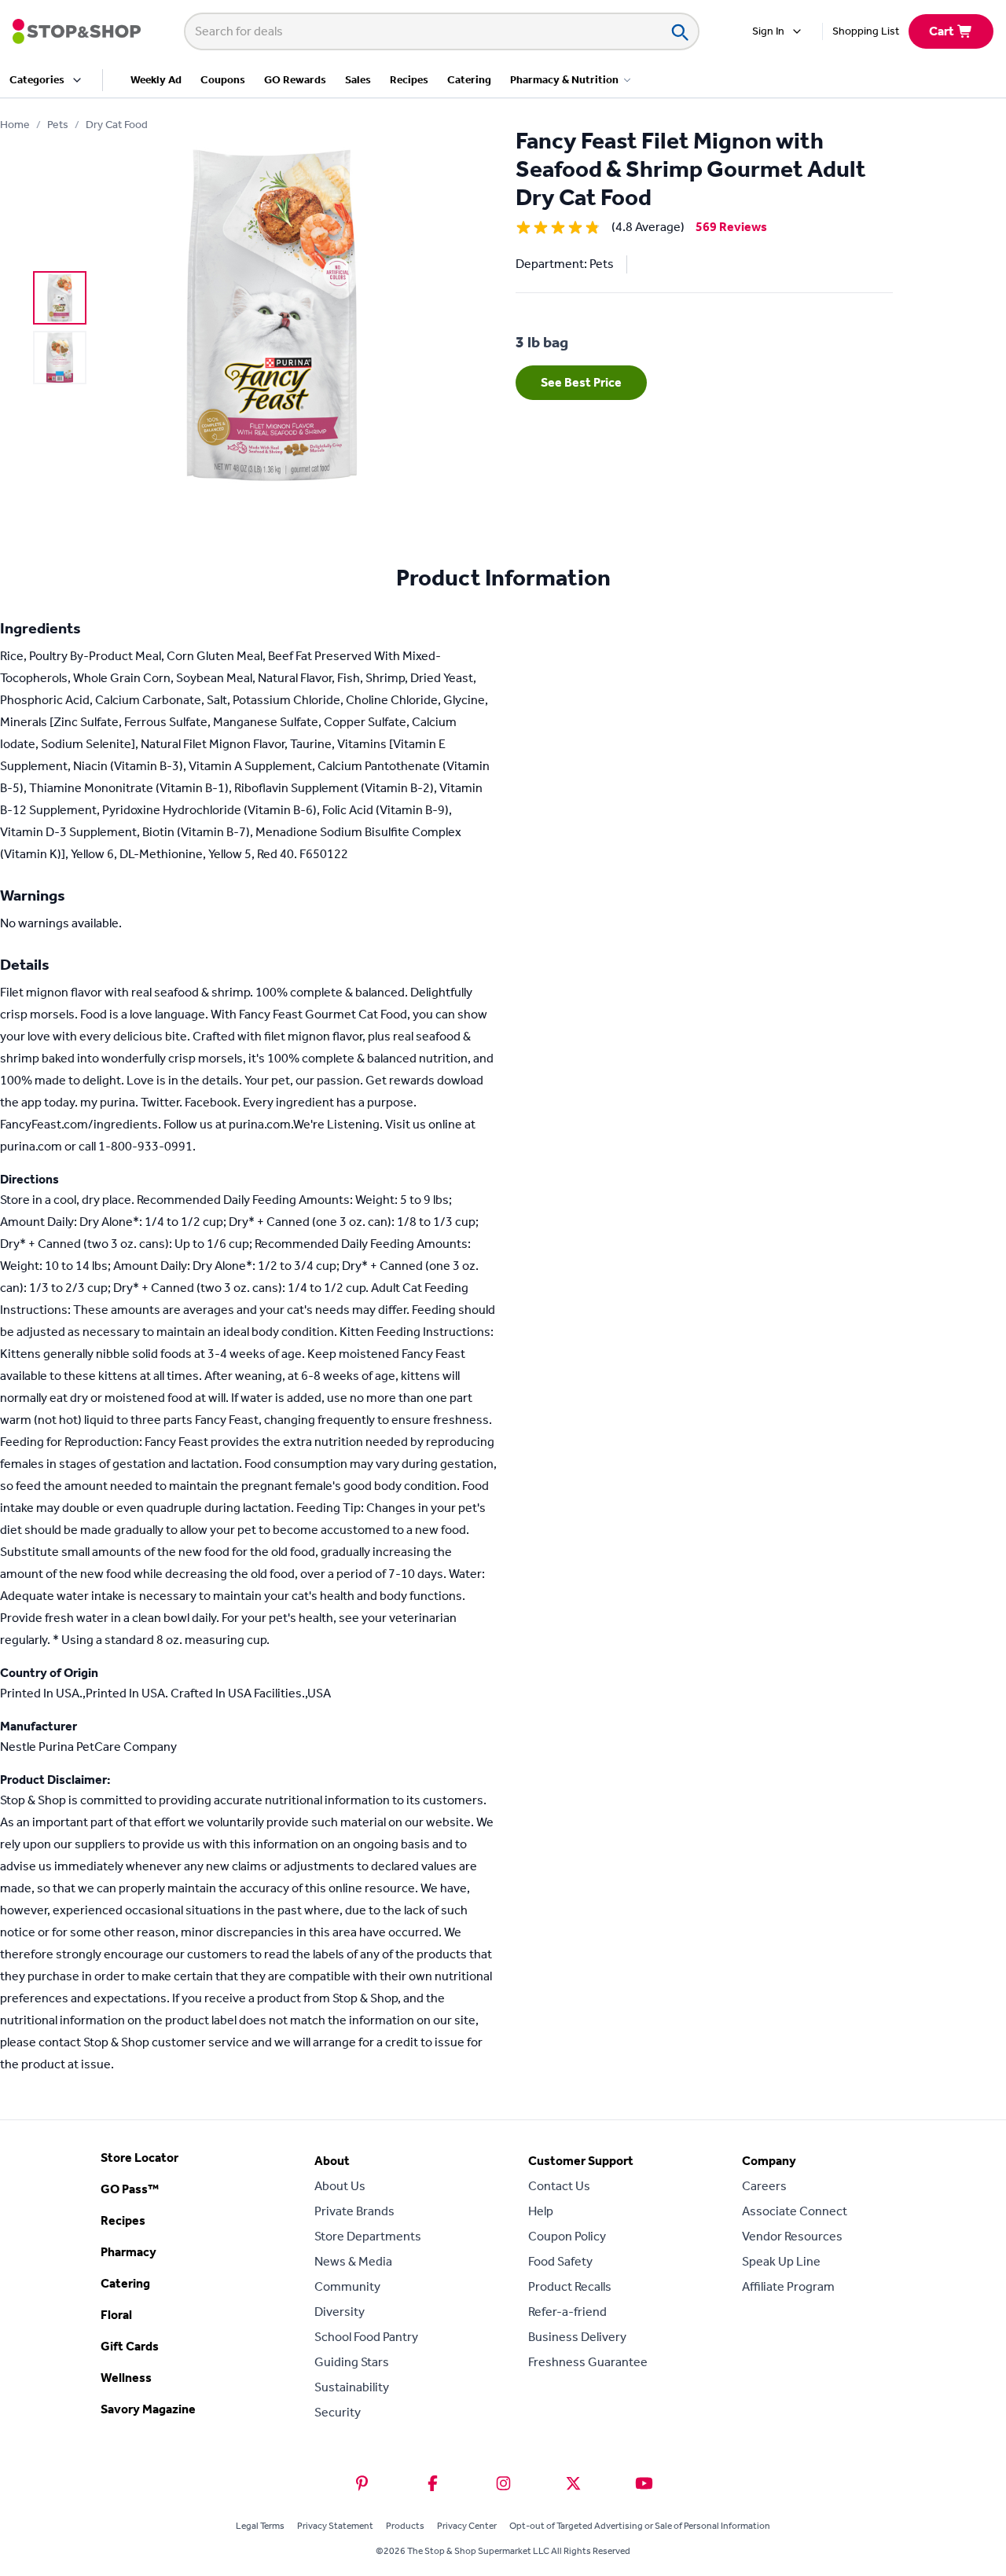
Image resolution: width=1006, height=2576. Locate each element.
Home (15, 125)
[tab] (60, 298)
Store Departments (368, 2236)
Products (405, 2526)
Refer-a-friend (567, 2312)
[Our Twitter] (573, 2483)
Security (338, 2412)
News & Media (353, 2261)
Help (541, 2211)
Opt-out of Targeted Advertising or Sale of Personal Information (640, 2526)
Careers (764, 2186)
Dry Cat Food (117, 125)
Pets (58, 125)
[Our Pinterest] (362, 2483)
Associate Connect (795, 2211)
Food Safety (560, 2261)
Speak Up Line (781, 2261)
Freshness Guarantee (588, 2362)
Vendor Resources (792, 2236)
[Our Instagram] (503, 2483)
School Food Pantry (366, 2337)
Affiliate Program (788, 2286)
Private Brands (354, 2211)
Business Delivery (577, 2337)
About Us (340, 2186)
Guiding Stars (352, 2362)
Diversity (340, 2312)
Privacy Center (467, 2526)
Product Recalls (570, 2286)
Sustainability (352, 2387)
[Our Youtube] (644, 2483)
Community (347, 2286)
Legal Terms (260, 2526)
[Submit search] (679, 31)
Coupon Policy (567, 2236)
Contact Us (559, 2186)
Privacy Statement (335, 2526)
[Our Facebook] (433, 2483)
